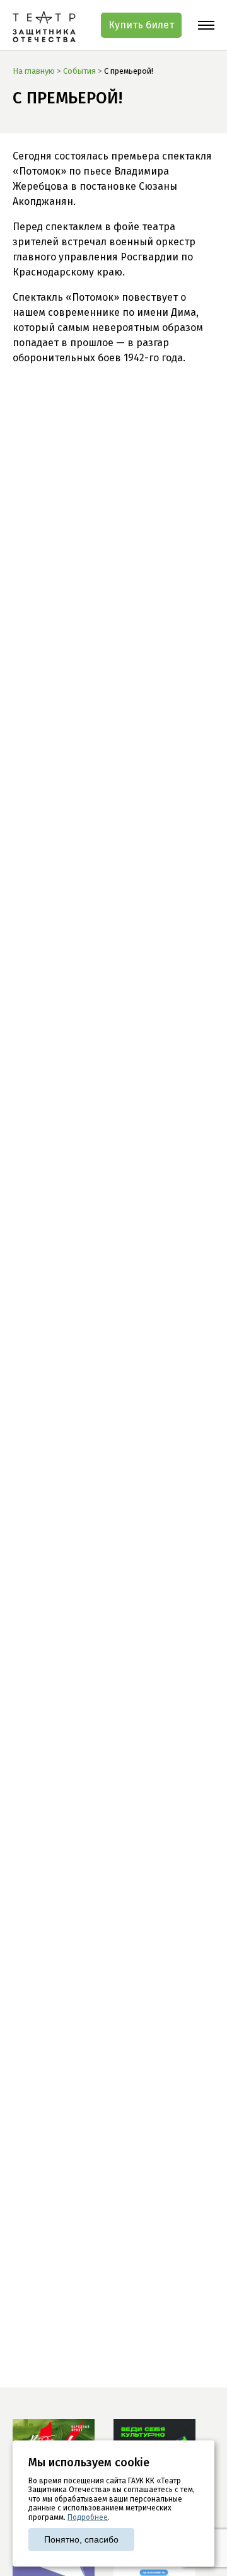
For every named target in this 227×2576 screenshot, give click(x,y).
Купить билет (141, 25)
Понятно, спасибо (81, 2539)
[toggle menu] (206, 25)
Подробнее (88, 2517)
